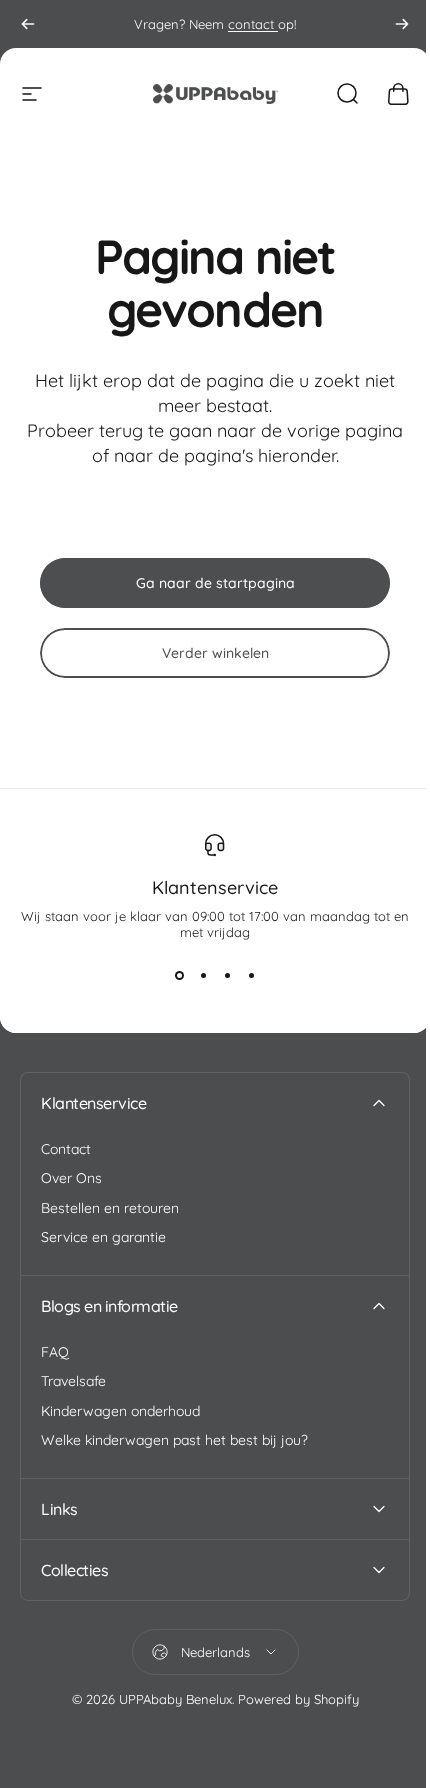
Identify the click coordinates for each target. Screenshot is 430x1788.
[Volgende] (402, 24)
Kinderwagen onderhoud (120, 1411)
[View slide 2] (203, 976)
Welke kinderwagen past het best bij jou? (174, 1440)
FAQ (55, 1352)
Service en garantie (103, 1237)
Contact (66, 1149)
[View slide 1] (179, 976)
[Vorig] (28, 24)
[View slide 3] (227, 976)
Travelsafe (73, 1381)
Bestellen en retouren (110, 1208)
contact (253, 24)
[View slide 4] (251, 976)
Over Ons (71, 1178)
